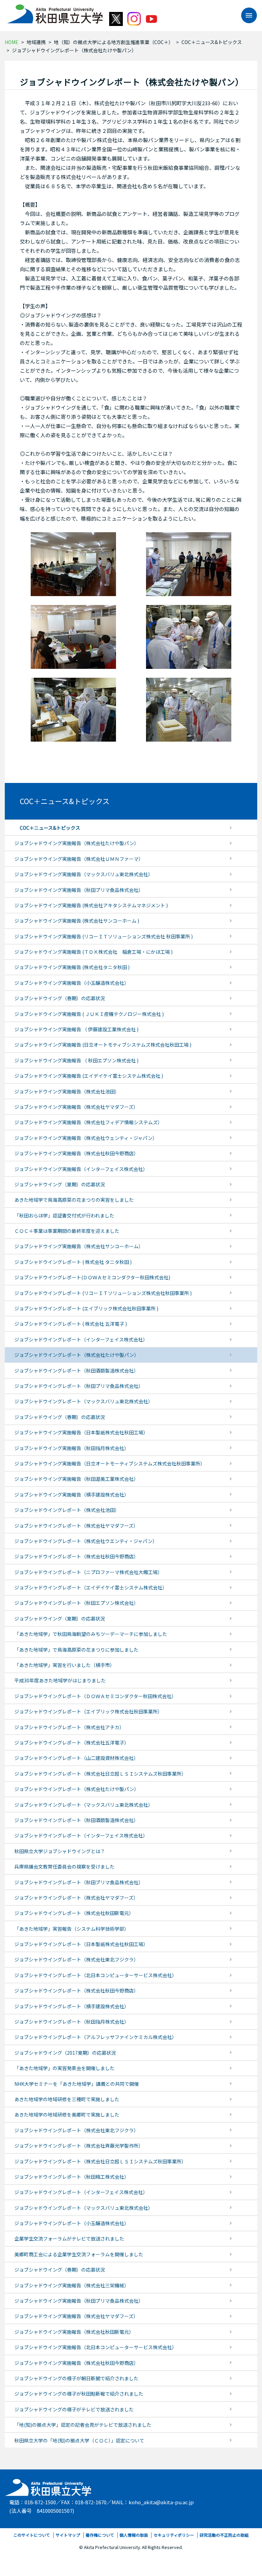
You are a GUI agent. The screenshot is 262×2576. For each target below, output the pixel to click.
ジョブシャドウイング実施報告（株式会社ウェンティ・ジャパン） (86, 1138)
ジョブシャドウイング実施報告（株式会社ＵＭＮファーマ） (79, 859)
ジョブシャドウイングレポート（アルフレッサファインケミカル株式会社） (96, 2037)
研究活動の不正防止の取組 (224, 2535)
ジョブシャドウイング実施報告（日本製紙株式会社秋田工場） (81, 1432)
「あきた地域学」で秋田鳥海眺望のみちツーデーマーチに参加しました (91, 1634)
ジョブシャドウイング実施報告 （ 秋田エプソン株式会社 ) (76, 1060)
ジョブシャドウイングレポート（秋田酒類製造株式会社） (76, 1370)
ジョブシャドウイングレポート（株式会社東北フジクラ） (76, 1959)
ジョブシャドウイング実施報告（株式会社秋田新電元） (74, 2332)
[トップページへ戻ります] (55, 12)
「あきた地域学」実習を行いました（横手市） (64, 1665)
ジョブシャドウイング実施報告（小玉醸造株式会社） (72, 983)
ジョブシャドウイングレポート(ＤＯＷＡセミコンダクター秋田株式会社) (92, 1277)
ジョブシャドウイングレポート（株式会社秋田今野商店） (76, 1556)
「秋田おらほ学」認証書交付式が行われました (64, 1215)
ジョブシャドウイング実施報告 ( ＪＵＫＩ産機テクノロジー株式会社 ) (89, 1014)
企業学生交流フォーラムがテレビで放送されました (69, 2238)
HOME (12, 42)
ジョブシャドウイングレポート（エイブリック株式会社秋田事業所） (88, 1711)
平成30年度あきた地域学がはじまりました (60, 1680)
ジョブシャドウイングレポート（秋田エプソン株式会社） (76, 1603)
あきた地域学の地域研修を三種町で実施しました (67, 2099)
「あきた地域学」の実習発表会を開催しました (64, 2068)
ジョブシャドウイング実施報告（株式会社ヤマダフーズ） (76, 1107)
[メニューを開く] (246, 15)
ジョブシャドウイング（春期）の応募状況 (60, 998)
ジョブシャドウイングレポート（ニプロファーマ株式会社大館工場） (88, 1572)
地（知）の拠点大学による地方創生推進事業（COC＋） (114, 42)
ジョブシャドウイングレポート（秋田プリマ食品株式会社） (79, 1386)
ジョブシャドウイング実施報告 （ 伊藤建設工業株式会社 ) (76, 1029)
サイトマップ (68, 2535)
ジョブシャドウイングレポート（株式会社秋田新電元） (74, 1913)
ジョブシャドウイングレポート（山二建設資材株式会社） (76, 1758)
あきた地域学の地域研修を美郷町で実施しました (67, 2114)
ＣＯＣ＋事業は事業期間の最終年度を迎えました (67, 1231)
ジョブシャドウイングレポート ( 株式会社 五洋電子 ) (71, 1324)
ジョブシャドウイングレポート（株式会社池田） (67, 1510)
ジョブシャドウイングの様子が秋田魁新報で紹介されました (79, 2394)
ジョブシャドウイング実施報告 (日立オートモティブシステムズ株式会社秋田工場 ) (103, 1045)
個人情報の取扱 (134, 2535)
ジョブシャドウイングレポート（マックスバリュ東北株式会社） (84, 1401)
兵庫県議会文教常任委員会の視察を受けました (64, 1866)
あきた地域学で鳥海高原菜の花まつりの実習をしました (74, 1200)
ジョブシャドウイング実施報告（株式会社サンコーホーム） (79, 1246)
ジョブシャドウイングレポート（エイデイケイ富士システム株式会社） (91, 1587)
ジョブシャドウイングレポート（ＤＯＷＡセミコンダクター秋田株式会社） (95, 1696)
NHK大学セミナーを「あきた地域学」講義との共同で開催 (77, 2084)
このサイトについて (32, 2535)
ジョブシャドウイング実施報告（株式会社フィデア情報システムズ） (88, 1122)
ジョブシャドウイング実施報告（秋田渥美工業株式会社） (76, 1479)
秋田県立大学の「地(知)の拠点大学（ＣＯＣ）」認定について (79, 2440)
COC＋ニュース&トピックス (212, 42)
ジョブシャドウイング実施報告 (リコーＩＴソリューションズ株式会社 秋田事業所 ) (104, 936)
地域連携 (36, 42)
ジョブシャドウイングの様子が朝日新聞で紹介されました (76, 2378)
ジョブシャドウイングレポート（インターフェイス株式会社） (81, 1339)
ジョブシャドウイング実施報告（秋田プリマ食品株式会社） (79, 890)
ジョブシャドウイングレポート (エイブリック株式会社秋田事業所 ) (86, 1308)
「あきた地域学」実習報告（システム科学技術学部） (72, 1929)
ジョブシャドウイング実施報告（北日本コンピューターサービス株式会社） (96, 2347)
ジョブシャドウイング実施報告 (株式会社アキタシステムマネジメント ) (91, 905)
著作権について (100, 2535)
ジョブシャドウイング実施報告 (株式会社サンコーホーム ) (77, 921)
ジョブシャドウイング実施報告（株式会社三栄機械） (72, 2285)
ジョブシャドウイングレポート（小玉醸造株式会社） (72, 2223)
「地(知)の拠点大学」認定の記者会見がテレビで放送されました (83, 2425)
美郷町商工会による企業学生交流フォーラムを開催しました (79, 2254)
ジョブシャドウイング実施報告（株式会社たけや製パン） (77, 843)
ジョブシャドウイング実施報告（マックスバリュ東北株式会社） (84, 874)
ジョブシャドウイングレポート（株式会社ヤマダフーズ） (76, 1526)
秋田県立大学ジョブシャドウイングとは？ (60, 1851)
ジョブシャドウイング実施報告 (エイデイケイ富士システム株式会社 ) (89, 1076)
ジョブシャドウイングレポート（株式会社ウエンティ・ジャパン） (86, 1541)
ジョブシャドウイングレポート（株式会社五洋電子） (72, 1742)
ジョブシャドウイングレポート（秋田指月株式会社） (72, 2022)
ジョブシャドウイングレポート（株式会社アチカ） (69, 1727)
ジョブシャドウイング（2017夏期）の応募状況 (65, 2053)
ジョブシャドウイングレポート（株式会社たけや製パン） (77, 1355)
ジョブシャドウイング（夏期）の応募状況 (60, 1184)
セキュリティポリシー (174, 2535)
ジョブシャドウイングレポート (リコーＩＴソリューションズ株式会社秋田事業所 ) (103, 1293)
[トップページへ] (49, 2486)
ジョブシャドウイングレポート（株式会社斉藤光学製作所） (79, 2146)
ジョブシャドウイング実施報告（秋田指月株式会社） (72, 1448)
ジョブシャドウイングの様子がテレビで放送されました (74, 2409)
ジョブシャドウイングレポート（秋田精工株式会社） (72, 2177)
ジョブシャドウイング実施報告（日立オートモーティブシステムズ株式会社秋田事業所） (110, 1463)
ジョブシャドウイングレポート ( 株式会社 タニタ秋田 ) (73, 1262)
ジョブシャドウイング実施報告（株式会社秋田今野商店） (76, 1153)
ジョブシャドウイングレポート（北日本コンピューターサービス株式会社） (96, 1975)
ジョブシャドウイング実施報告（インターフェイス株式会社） (81, 1169)
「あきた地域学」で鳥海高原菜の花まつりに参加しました (76, 1650)
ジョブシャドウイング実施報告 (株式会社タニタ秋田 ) (72, 967)
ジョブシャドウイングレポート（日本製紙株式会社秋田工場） (81, 1944)
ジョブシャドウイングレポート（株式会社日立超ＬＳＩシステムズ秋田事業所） (100, 1774)
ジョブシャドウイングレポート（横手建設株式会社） (72, 2006)
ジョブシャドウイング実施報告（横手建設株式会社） (72, 1494)
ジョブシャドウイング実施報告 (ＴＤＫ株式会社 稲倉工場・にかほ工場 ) (93, 952)
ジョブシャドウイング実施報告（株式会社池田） (67, 1091)
